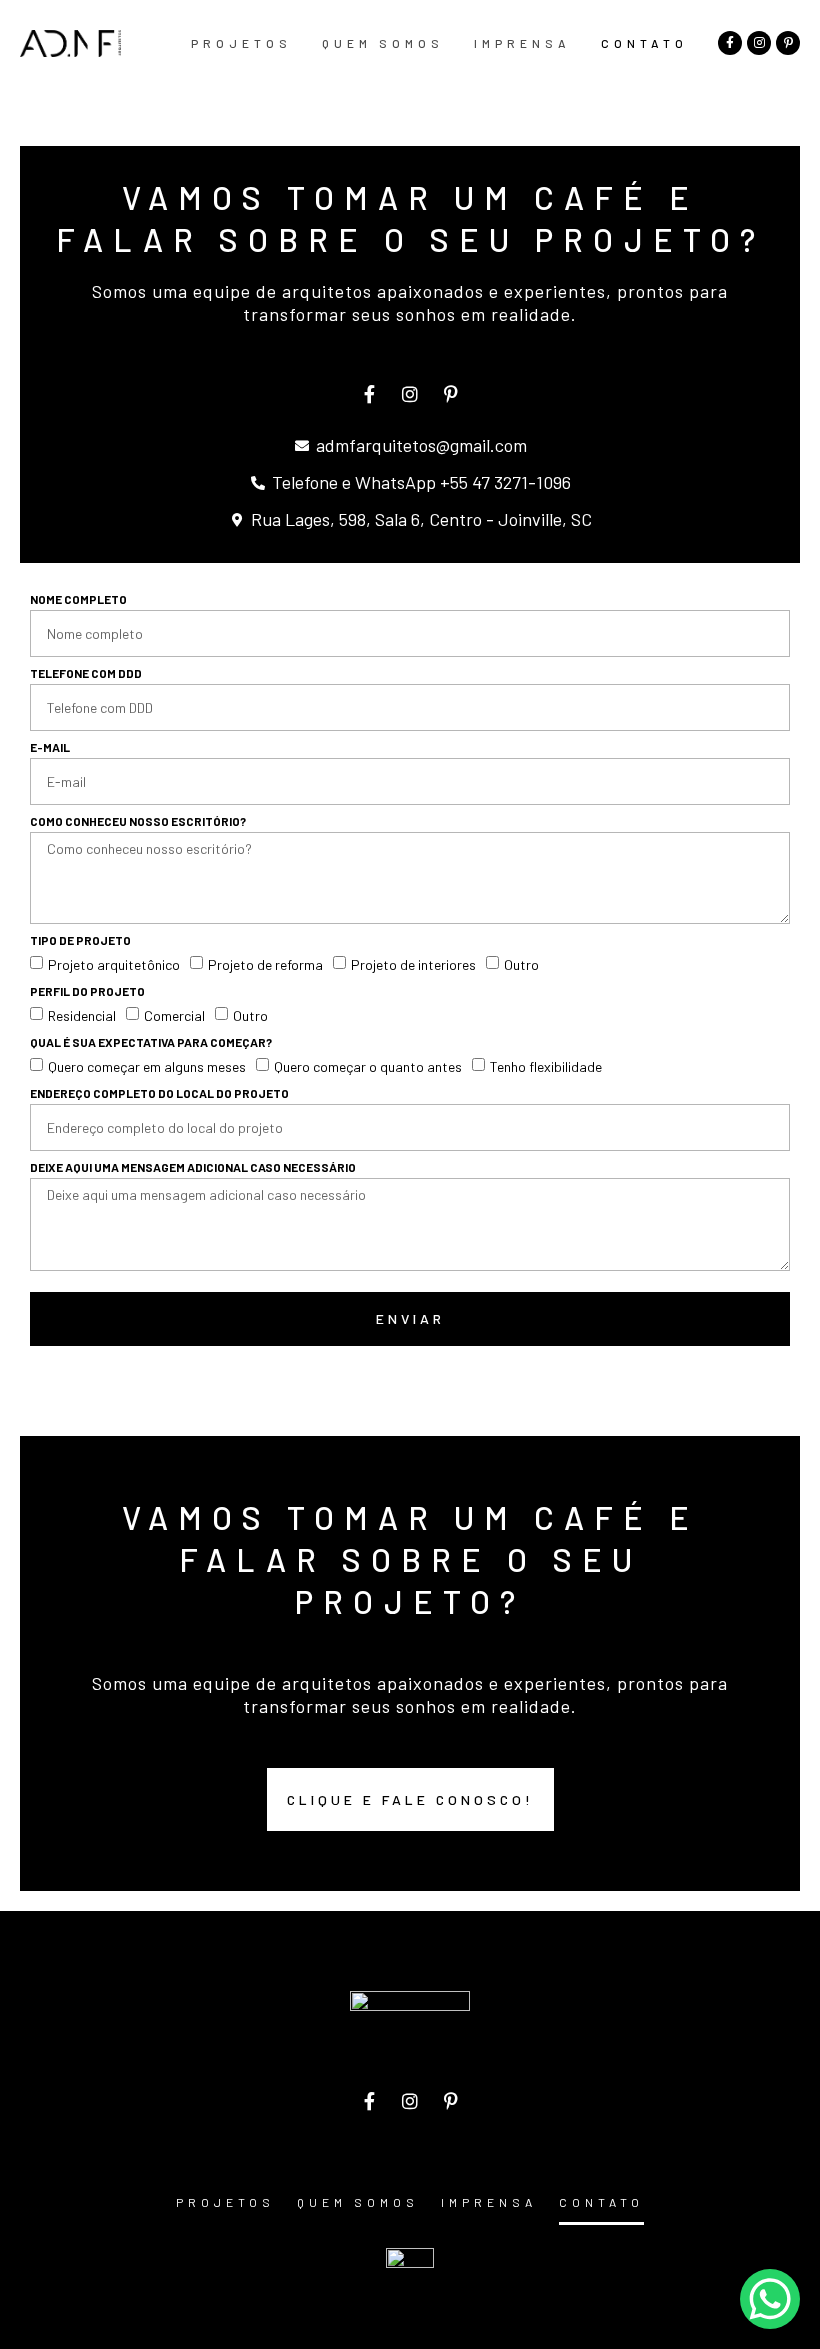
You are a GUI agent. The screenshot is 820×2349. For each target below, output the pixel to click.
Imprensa (522, 43)
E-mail (50, 747)
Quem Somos (383, 43)
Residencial (82, 1015)
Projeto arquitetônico (114, 964)
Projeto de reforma (265, 964)
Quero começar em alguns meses (147, 1066)
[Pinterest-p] (788, 43)
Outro (521, 964)
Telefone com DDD (86, 673)
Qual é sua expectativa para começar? (151, 1042)
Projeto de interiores (413, 964)
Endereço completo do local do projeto (159, 1093)
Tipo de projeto (80, 940)
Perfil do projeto (87, 991)
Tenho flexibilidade (546, 1066)
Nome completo (78, 599)
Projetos (241, 43)
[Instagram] (759, 43)
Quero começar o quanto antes (368, 1066)
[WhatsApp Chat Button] (770, 2299)
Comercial (174, 1015)
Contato (644, 43)
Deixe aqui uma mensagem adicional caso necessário (193, 1167)
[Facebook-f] (730, 43)
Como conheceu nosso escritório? (138, 821)
